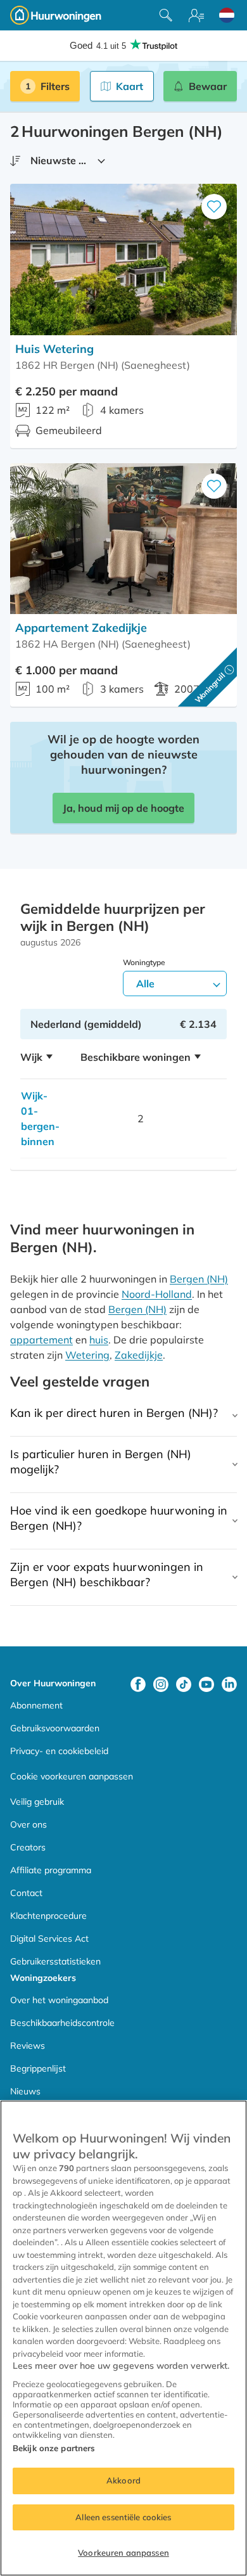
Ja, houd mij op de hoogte (123, 808)
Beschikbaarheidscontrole (62, 2023)
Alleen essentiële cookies (123, 2517)
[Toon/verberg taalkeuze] (227, 15)
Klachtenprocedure (48, 1916)
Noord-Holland (157, 1294)
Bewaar (208, 86)
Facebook (138, 1684)
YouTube (206, 1684)
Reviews (28, 2046)
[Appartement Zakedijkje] (123, 539)
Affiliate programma (51, 1870)
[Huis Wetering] (123, 260)
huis (99, 1340)
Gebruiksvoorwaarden (55, 1728)
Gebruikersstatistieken (55, 1961)
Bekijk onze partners (54, 2448)
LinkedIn (229, 1684)
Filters (55, 86)
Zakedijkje (139, 1355)
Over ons (28, 1824)
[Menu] (196, 15)
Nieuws (25, 2091)
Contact (26, 1893)
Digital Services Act (49, 1938)
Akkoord (123, 2480)
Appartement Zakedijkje (81, 628)
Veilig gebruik (37, 1802)
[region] (123, 2338)
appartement (41, 1340)
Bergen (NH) (199, 1279)
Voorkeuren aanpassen (123, 2553)
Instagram (161, 1684)
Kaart (130, 86)
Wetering (87, 1355)
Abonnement (36, 1705)
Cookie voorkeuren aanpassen (72, 1776)
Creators (28, 1847)
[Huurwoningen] (56, 15)
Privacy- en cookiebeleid (59, 1751)
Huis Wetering (54, 349)
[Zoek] (166, 15)
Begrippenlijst (38, 2068)
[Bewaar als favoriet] (214, 207)
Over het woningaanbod (59, 2000)
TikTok (184, 1684)
